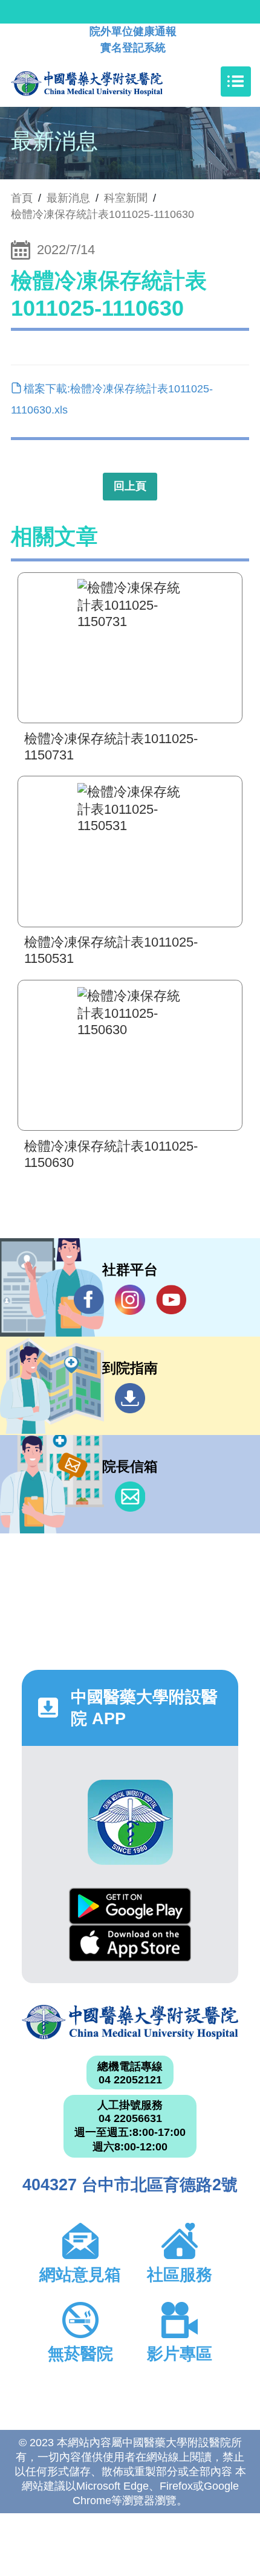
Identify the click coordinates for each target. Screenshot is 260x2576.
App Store (130, 1943)
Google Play (130, 1906)
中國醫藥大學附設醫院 (130, 2022)
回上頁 (130, 486)
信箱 (130, 1497)
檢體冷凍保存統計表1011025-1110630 (102, 214)
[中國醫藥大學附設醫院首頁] (105, 81)
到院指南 (130, 1398)
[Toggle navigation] (236, 81)
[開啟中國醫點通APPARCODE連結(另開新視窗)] (130, 1822)
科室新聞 (126, 198)
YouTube (171, 1300)
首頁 (22, 198)
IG (130, 1300)
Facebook (89, 1300)
